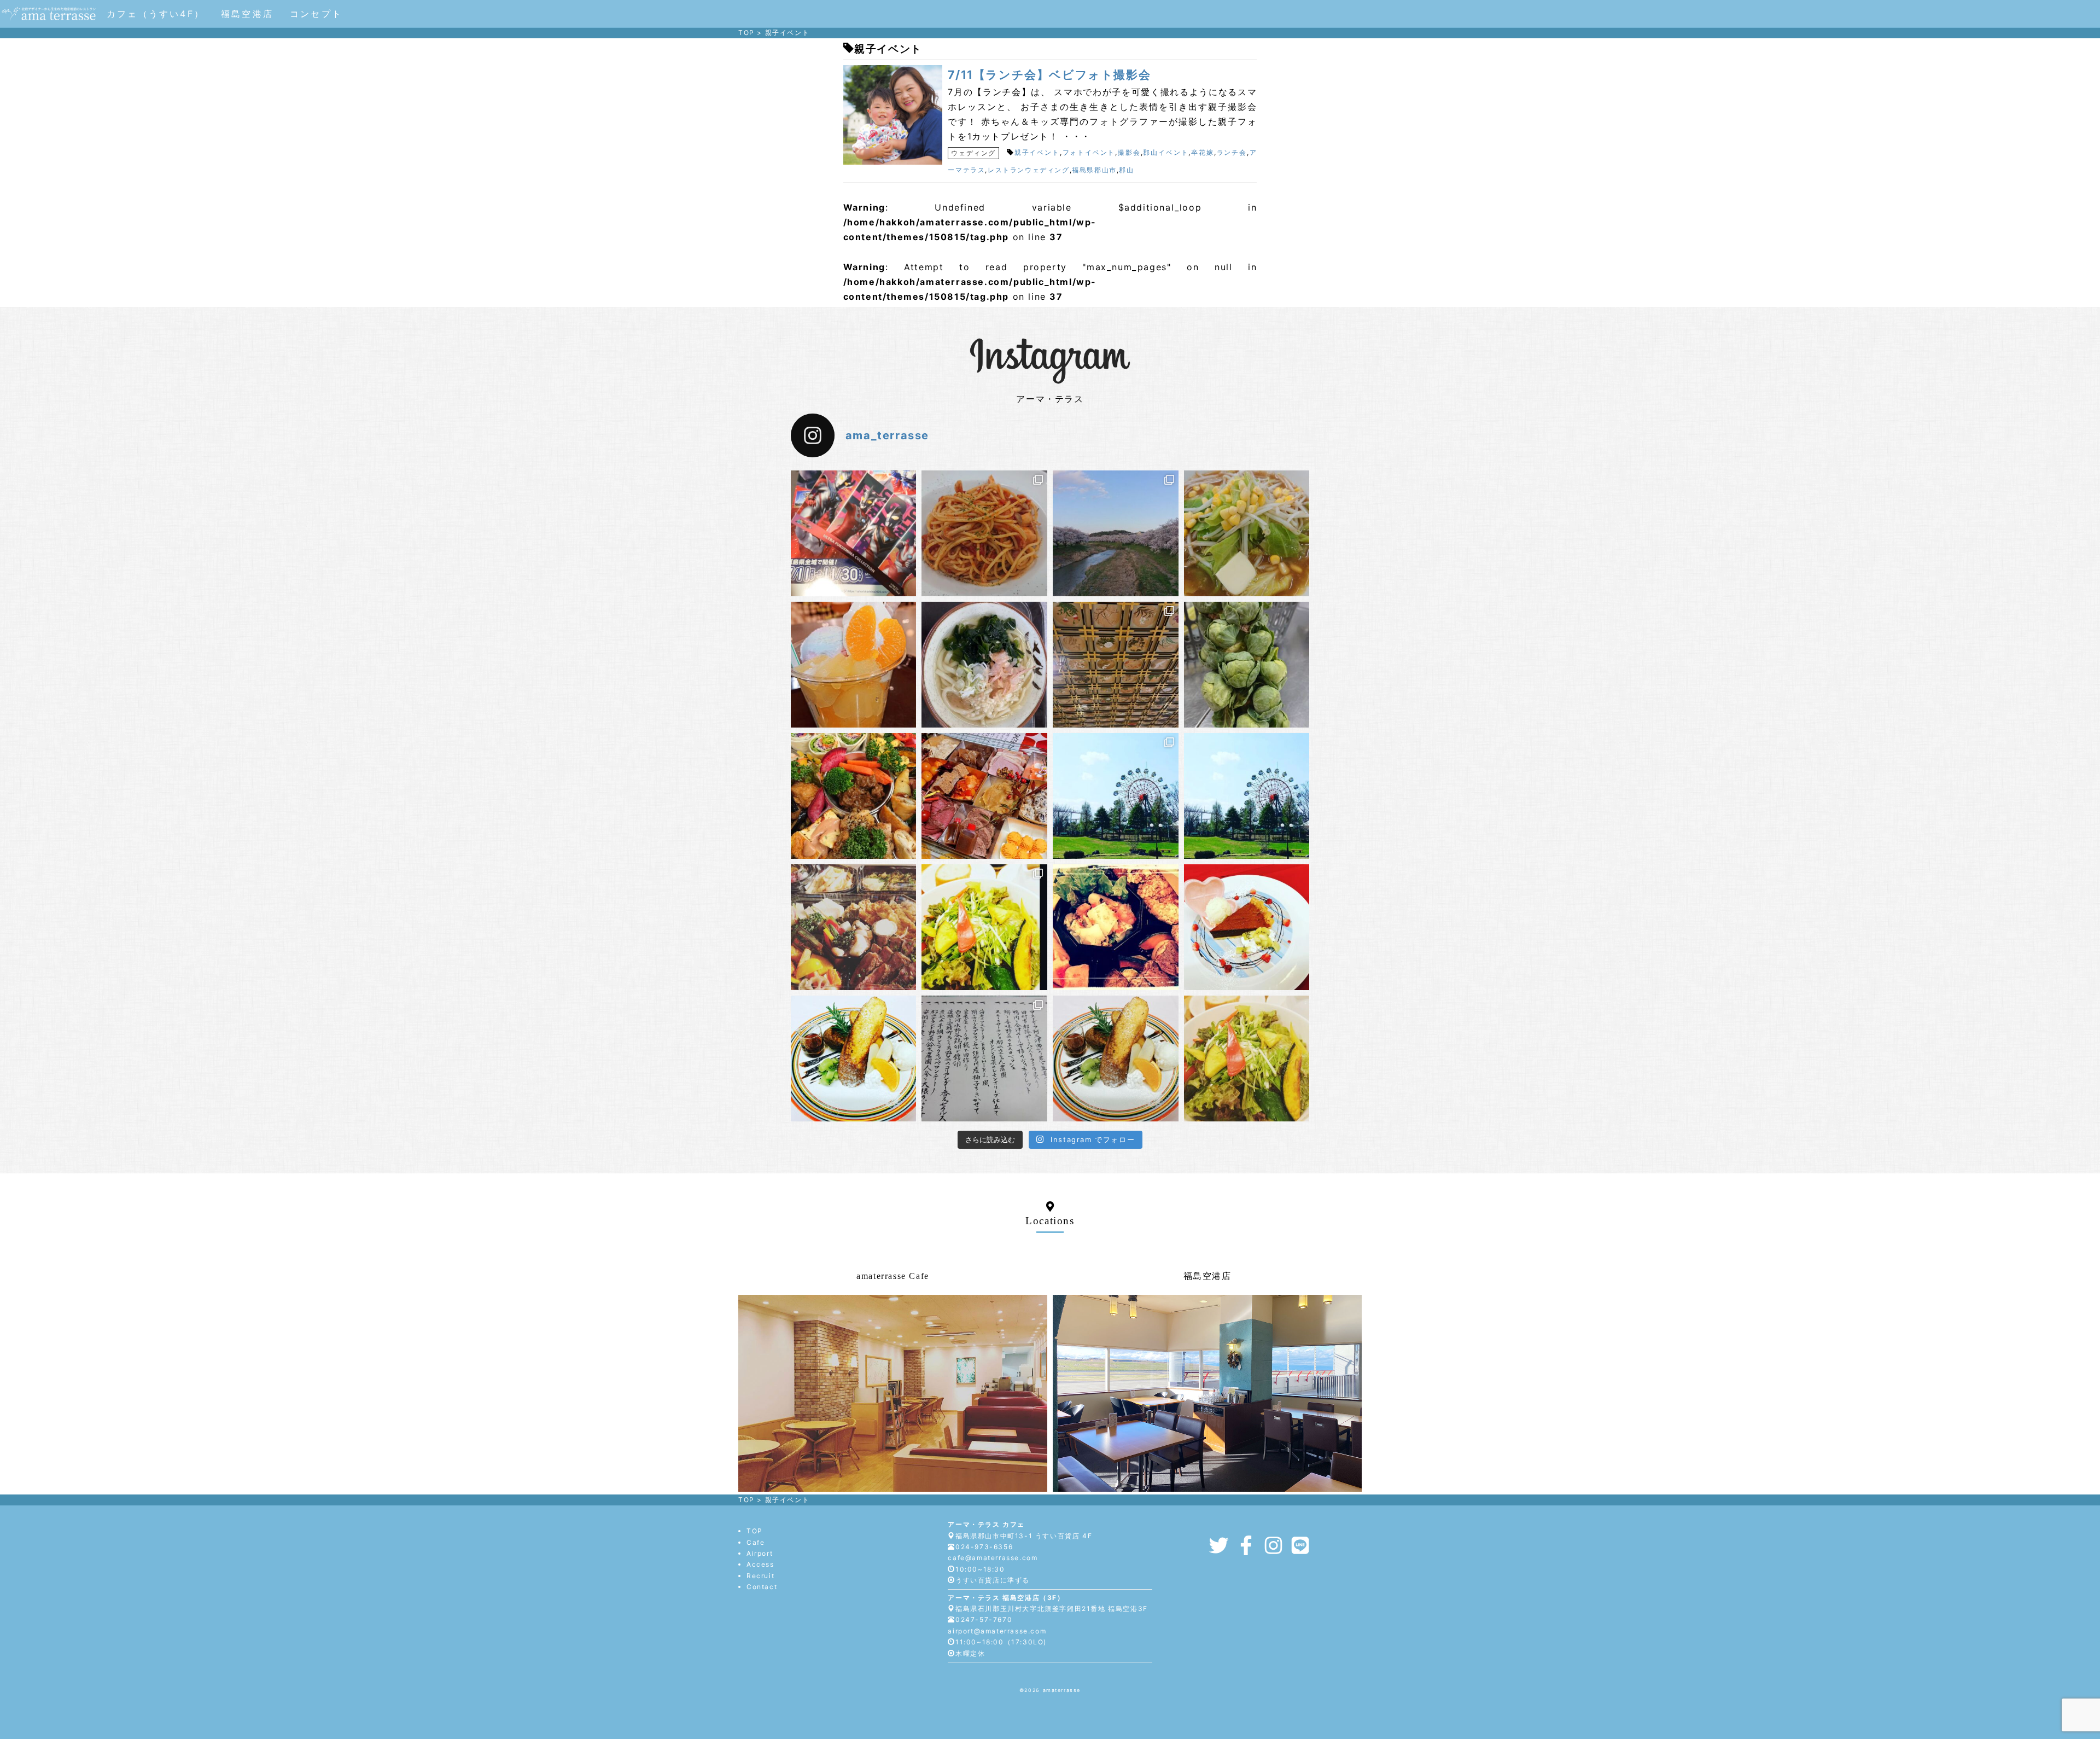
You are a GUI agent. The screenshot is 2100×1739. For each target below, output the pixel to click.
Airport (760, 1553)
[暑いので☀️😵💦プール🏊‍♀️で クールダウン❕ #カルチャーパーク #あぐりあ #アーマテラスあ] (1116, 796)
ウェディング (973, 153)
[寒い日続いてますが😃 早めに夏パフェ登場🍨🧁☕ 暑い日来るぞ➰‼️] (854, 665)
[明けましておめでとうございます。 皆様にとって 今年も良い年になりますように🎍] (984, 796)
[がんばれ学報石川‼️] (984, 665)
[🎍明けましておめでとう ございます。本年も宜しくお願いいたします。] (984, 1058)
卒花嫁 (1203, 152)
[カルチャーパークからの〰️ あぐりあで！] (1247, 796)
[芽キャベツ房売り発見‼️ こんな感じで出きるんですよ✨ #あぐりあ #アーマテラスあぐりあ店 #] (1247, 665)
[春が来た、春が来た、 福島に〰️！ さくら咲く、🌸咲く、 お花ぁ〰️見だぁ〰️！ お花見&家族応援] (854, 927)
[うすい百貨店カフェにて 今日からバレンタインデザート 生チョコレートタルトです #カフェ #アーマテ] (1247, 927)
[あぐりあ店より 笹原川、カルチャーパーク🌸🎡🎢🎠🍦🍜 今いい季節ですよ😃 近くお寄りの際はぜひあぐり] (1116, 533)
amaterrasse (1062, 1690)
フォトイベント (1089, 152)
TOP (755, 1531)
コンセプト (316, 14)
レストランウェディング (1029, 170)
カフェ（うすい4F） (156, 14)
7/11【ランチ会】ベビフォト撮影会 (1049, 75)
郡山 (1126, 170)
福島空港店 (247, 14)
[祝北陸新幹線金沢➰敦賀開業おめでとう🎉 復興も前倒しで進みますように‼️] (1116, 665)
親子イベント (1037, 152)
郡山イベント (1166, 152)
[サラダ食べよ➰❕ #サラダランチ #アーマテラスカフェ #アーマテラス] (1247, 1058)
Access (760, 1564)
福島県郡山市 (1094, 170)
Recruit (760, 1576)
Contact (762, 1587)
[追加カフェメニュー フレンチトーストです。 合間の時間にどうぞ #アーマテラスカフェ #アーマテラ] (1116, 1058)
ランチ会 (1232, 152)
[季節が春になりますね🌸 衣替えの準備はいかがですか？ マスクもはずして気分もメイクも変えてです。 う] (984, 927)
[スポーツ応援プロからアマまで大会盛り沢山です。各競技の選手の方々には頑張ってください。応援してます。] (1116, 927)
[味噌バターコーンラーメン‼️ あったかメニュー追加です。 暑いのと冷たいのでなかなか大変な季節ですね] (1247, 533)
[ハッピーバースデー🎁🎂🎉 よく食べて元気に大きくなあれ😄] (854, 796)
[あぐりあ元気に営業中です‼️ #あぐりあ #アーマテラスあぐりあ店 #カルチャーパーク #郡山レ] (984, 533)
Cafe (756, 1542)
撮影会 (1129, 152)
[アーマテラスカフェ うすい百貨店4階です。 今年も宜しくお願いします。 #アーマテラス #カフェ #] (854, 1058)
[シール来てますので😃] (854, 533)
